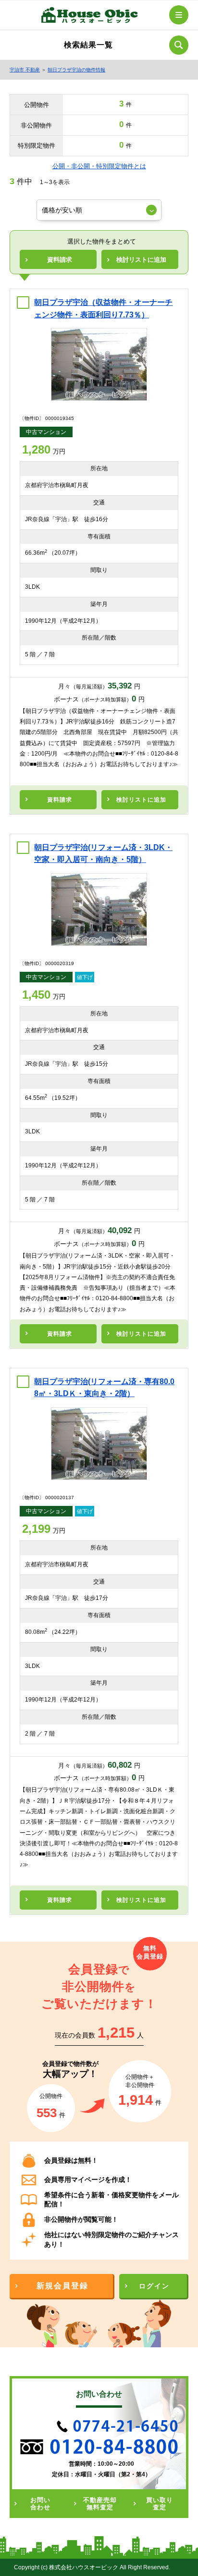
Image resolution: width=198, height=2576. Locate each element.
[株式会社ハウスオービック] (89, 17)
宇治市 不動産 (25, 70)
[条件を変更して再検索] (179, 45)
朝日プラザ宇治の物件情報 (76, 70)
